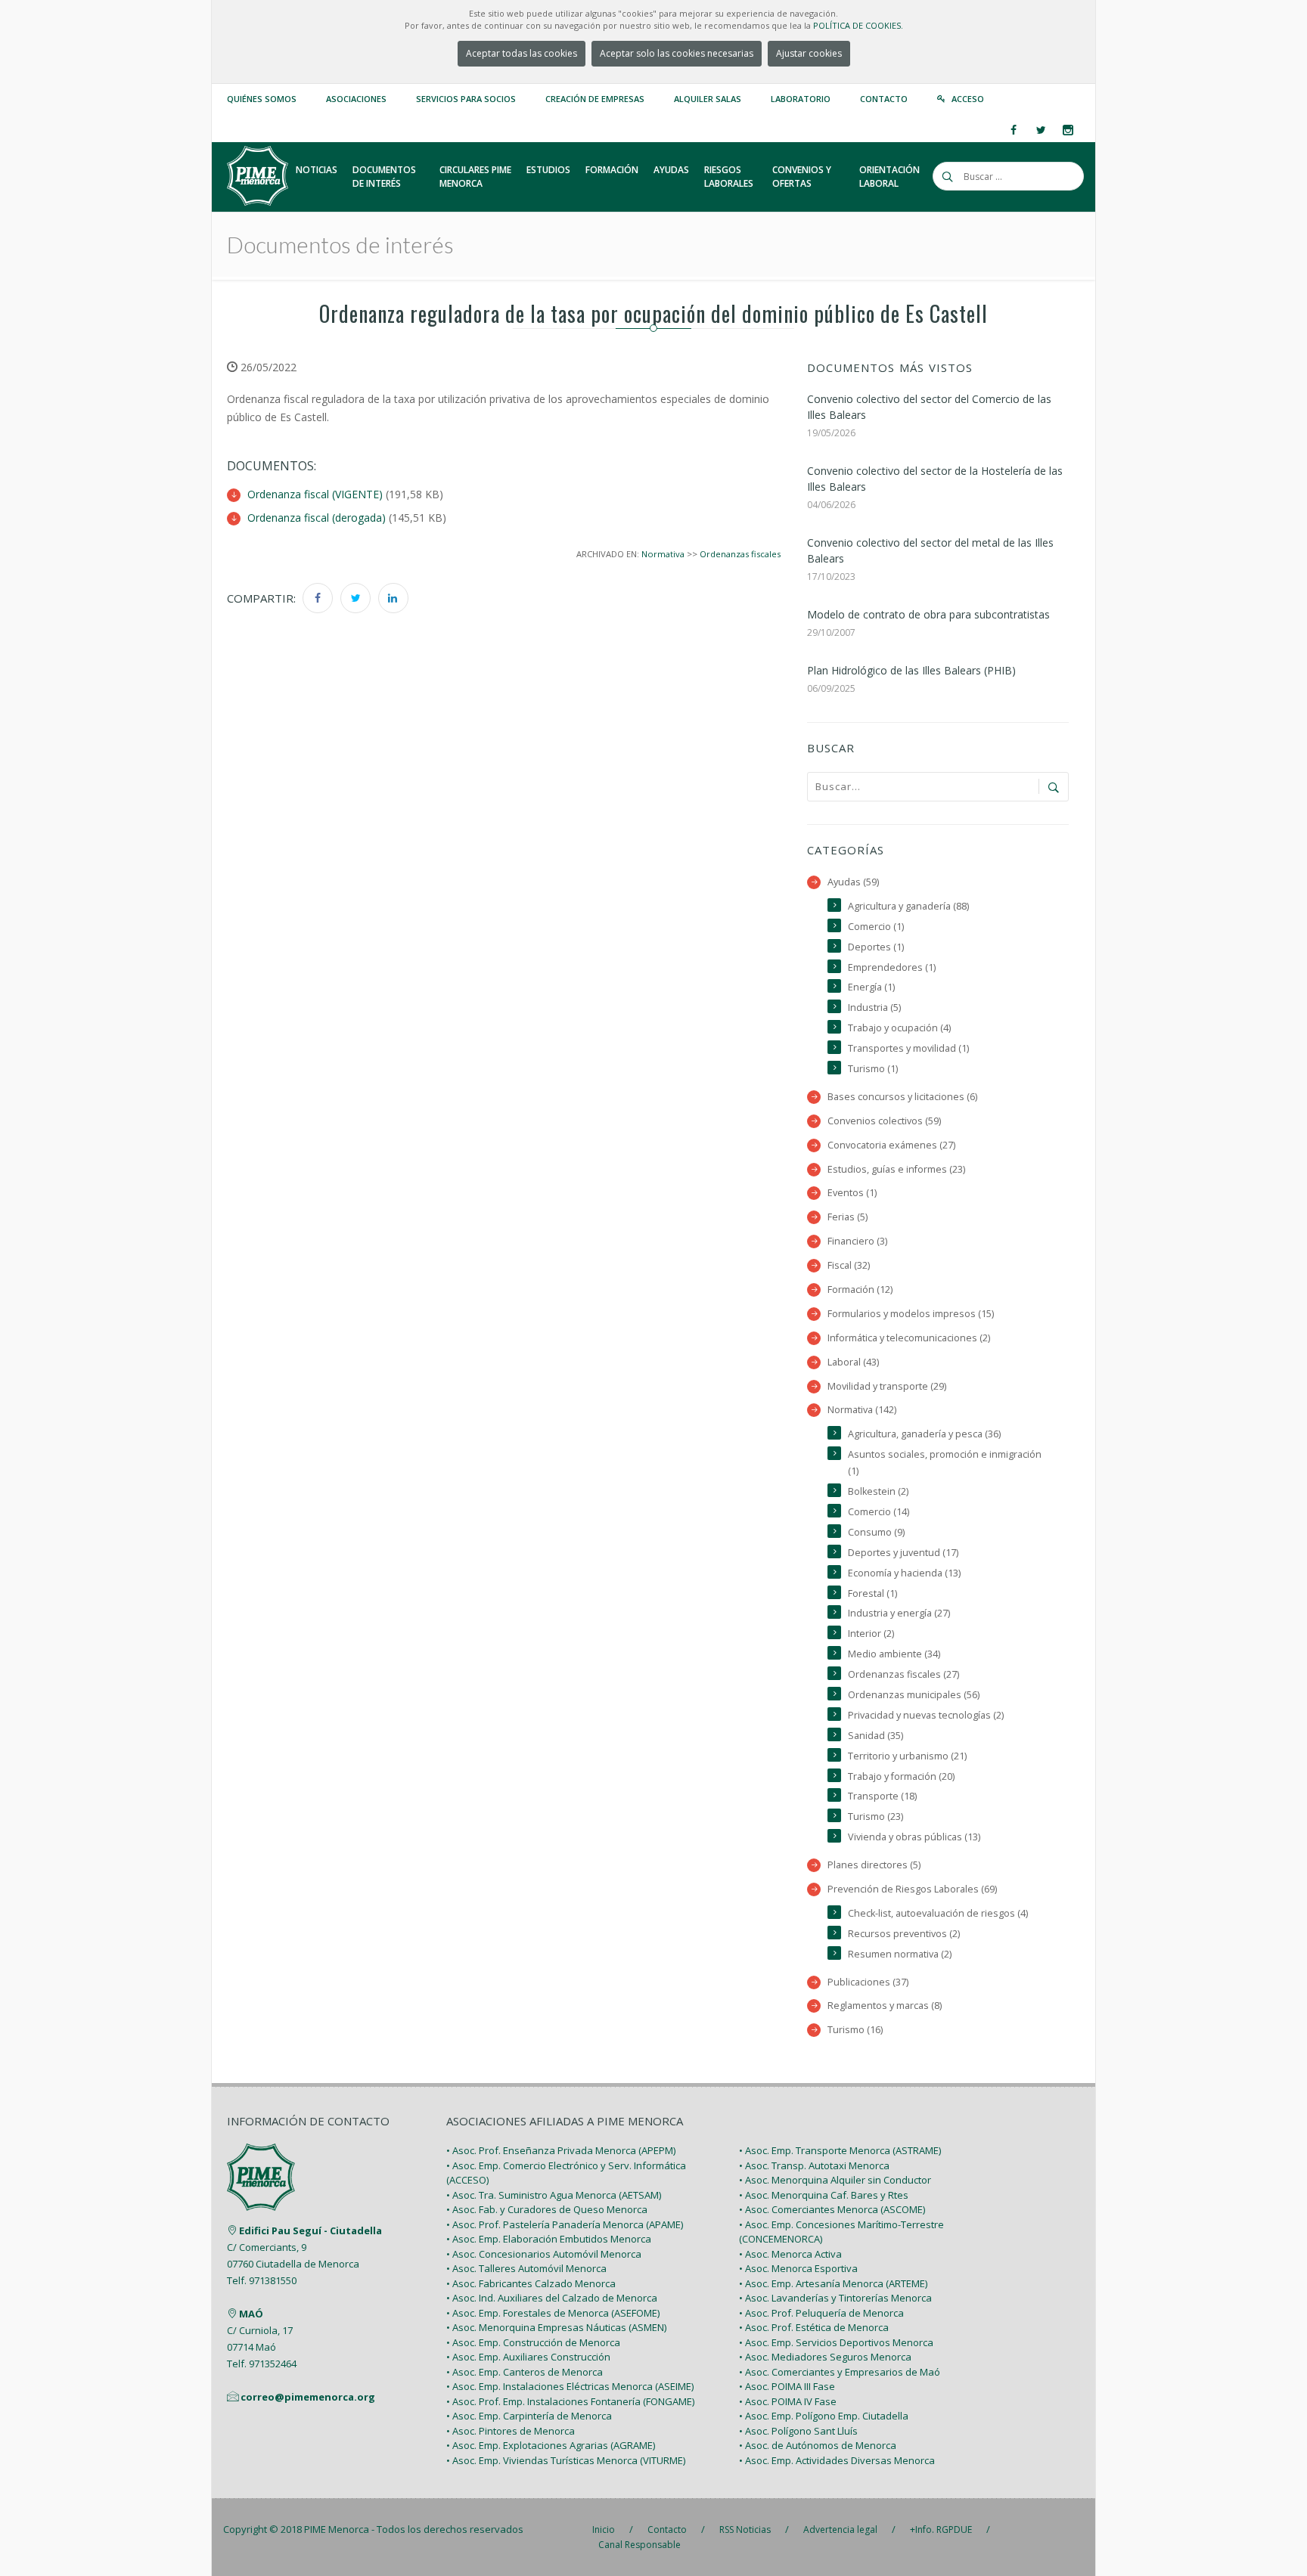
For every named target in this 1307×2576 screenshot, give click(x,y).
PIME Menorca (337, 2529)
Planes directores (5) (874, 1865)
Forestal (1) (872, 1593)
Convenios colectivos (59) (884, 1121)
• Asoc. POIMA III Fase (787, 2386)
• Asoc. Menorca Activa (790, 2254)
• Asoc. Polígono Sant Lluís (798, 2431)
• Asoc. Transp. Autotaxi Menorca (814, 2165)
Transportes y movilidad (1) (908, 1048)
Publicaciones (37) (868, 1982)
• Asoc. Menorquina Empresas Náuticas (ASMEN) (556, 2327)
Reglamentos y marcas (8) (885, 2006)
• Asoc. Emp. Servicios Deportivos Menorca (836, 2342)
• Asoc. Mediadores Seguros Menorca (825, 2357)
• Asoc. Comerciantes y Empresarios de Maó (840, 2372)
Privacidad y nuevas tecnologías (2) (926, 1715)
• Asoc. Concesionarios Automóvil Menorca (544, 2254)
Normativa (663, 554)
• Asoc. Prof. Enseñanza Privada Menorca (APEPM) (561, 2150)
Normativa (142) (862, 1410)
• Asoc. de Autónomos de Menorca (818, 2445)
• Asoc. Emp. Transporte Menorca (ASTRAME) (840, 2150)
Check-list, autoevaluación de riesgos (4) (938, 1913)
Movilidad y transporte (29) (887, 1386)
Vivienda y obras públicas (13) (914, 1837)
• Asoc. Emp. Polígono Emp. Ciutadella (824, 2416)
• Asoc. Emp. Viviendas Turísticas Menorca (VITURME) (566, 2460)
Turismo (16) (855, 2030)
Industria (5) (874, 1007)
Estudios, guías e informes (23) (896, 1169)
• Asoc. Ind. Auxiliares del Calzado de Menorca (552, 2298)
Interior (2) (871, 1634)
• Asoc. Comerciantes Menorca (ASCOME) (832, 2209)
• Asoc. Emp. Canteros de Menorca (525, 2372)
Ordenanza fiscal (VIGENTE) (315, 494)
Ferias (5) (848, 1217)
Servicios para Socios (466, 99)
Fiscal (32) (849, 1265)
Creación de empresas (595, 99)
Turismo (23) (875, 1817)
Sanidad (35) (875, 1736)
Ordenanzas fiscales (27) (903, 1674)
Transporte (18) (882, 1796)
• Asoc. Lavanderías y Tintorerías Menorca (835, 2298)
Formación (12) (860, 1290)
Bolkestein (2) (878, 1491)
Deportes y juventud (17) (903, 1553)
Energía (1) (871, 987)
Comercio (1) (876, 927)
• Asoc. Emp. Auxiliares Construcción (528, 2357)
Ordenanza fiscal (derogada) (317, 518)
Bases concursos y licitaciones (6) (902, 1097)
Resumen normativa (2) (900, 1954)
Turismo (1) (873, 1069)
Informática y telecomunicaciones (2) (909, 1338)
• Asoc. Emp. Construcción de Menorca (533, 2342)
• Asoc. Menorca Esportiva (798, 2268)
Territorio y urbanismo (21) (907, 1756)
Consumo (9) (876, 1532)
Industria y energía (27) (899, 1613)
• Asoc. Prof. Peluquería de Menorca (821, 2313)
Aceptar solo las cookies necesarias (677, 53)
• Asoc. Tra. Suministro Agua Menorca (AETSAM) (554, 2195)
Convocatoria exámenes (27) (891, 1145)
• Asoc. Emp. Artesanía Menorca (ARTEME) (833, 2283)
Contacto (884, 99)
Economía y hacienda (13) (904, 1573)
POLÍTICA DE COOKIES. (858, 25)
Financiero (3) (857, 1241)
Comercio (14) (879, 1512)
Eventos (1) (852, 1193)
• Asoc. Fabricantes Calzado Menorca (531, 2283)
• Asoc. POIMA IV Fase (788, 2401)
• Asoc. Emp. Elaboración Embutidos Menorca (549, 2239)
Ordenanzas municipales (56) (914, 1695)
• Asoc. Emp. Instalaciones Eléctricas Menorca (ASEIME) (570, 2386)
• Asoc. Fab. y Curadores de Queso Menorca (547, 2209)
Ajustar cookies (809, 53)
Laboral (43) (853, 1362)
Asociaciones (356, 99)
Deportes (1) (876, 947)
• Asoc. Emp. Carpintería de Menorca (529, 2416)
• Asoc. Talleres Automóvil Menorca (526, 2268)
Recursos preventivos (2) (904, 1934)
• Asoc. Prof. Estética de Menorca (814, 2327)
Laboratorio (801, 99)
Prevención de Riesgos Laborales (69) (912, 1889)
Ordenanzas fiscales (740, 554)
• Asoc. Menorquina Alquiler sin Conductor (835, 2180)
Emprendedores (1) (892, 967)
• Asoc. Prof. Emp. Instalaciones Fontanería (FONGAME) (570, 2401)
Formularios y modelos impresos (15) (911, 1314)
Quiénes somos (262, 99)
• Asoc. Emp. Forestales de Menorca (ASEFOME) (553, 2313)
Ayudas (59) (853, 882)
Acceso (968, 99)
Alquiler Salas (708, 99)
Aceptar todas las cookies (522, 53)
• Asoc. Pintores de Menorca (511, 2431)
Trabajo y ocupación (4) (899, 1028)
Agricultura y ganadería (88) (908, 906)
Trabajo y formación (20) (901, 1776)
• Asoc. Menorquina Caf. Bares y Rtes (824, 2195)
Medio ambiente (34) (894, 1654)
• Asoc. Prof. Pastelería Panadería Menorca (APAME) (565, 2224)
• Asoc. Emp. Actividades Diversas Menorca (837, 2460)
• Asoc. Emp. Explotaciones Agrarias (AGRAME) (551, 2445)
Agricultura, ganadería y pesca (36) (924, 1434)
